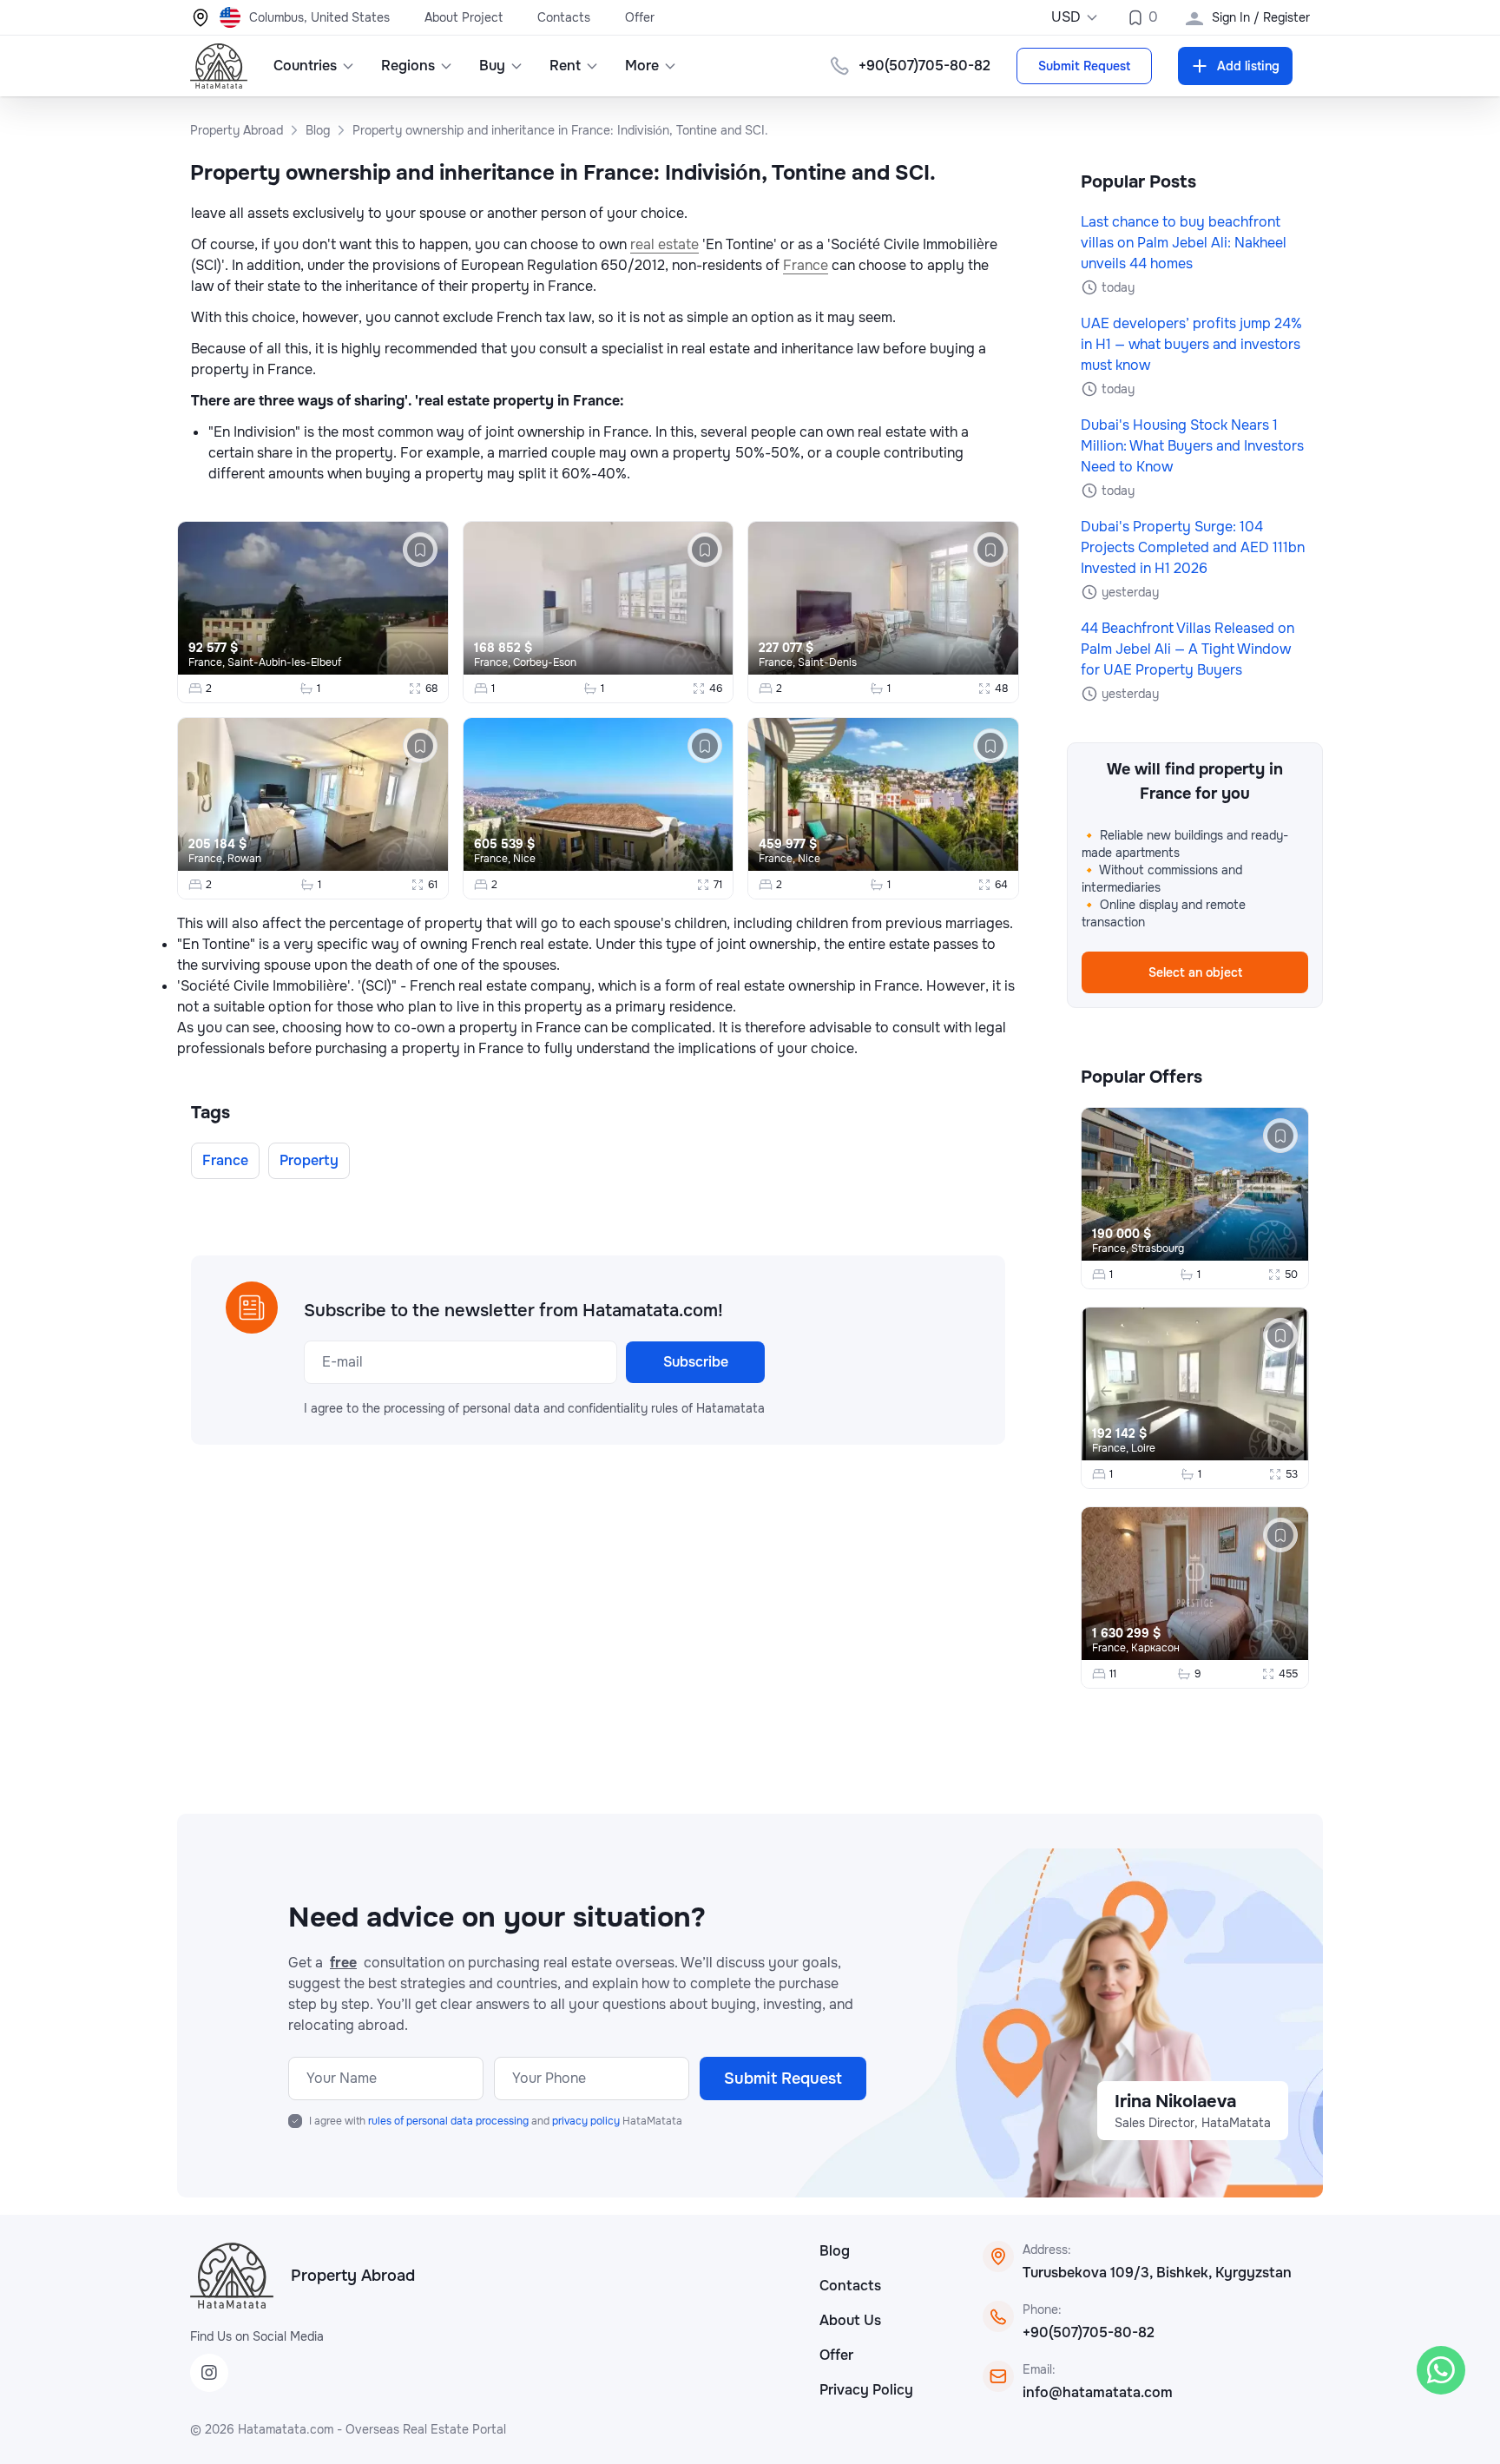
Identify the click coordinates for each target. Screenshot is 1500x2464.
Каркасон (1155, 1648)
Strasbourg (1158, 1248)
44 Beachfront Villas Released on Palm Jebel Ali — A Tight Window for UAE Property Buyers (1187, 649)
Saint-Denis (827, 662)
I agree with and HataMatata (496, 2121)
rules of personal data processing (450, 2121)
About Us (850, 2320)
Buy (492, 66)
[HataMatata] (232, 2276)
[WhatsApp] (1441, 2370)
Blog (835, 2251)
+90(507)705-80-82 (1089, 2332)
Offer (640, 17)
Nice (524, 859)
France (806, 265)
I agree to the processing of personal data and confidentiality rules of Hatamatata (534, 1408)
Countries (305, 66)
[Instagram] (209, 2373)
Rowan (244, 859)
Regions (408, 66)
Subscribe (696, 1362)
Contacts (564, 17)
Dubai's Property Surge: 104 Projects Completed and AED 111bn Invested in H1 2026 (1193, 547)
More (642, 66)
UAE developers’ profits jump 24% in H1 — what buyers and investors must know (1191, 344)
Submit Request (1084, 66)
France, (208, 662)
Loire (1143, 1448)
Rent (565, 66)
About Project (464, 17)
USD (1066, 17)
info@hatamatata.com (1098, 2392)
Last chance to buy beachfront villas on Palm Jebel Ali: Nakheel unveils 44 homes (1184, 243)
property (309, 1160)
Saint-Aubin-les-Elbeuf (284, 662)
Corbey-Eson (545, 662)
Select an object (1195, 972)
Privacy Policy (866, 2390)
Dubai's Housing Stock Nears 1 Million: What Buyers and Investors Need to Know (1192, 446)
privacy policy (587, 2121)
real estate (664, 244)
